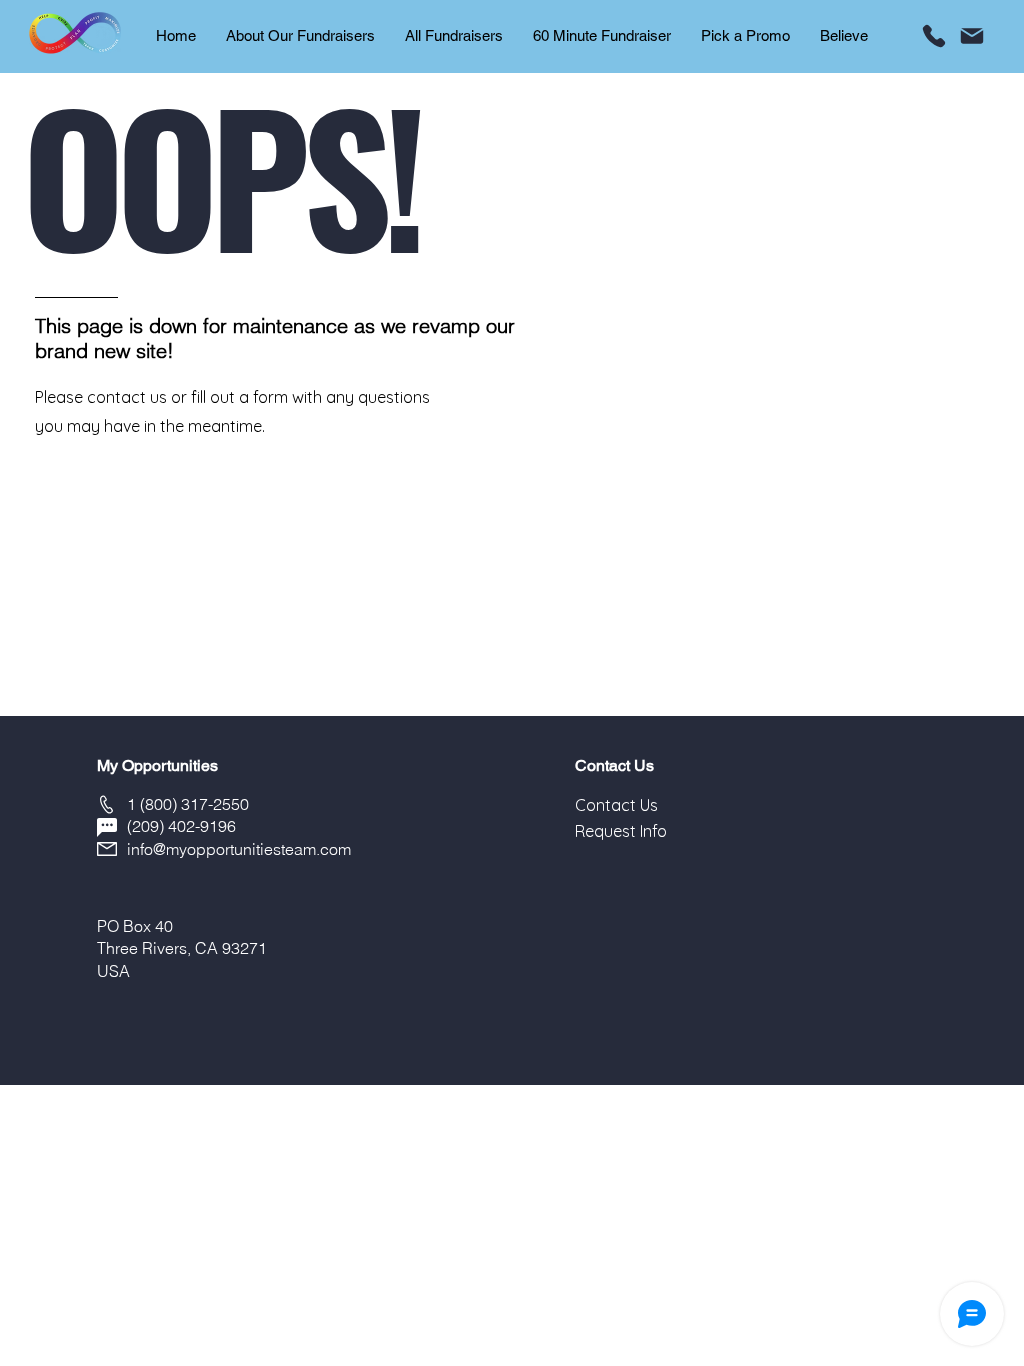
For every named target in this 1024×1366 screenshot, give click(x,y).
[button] (616, 805)
